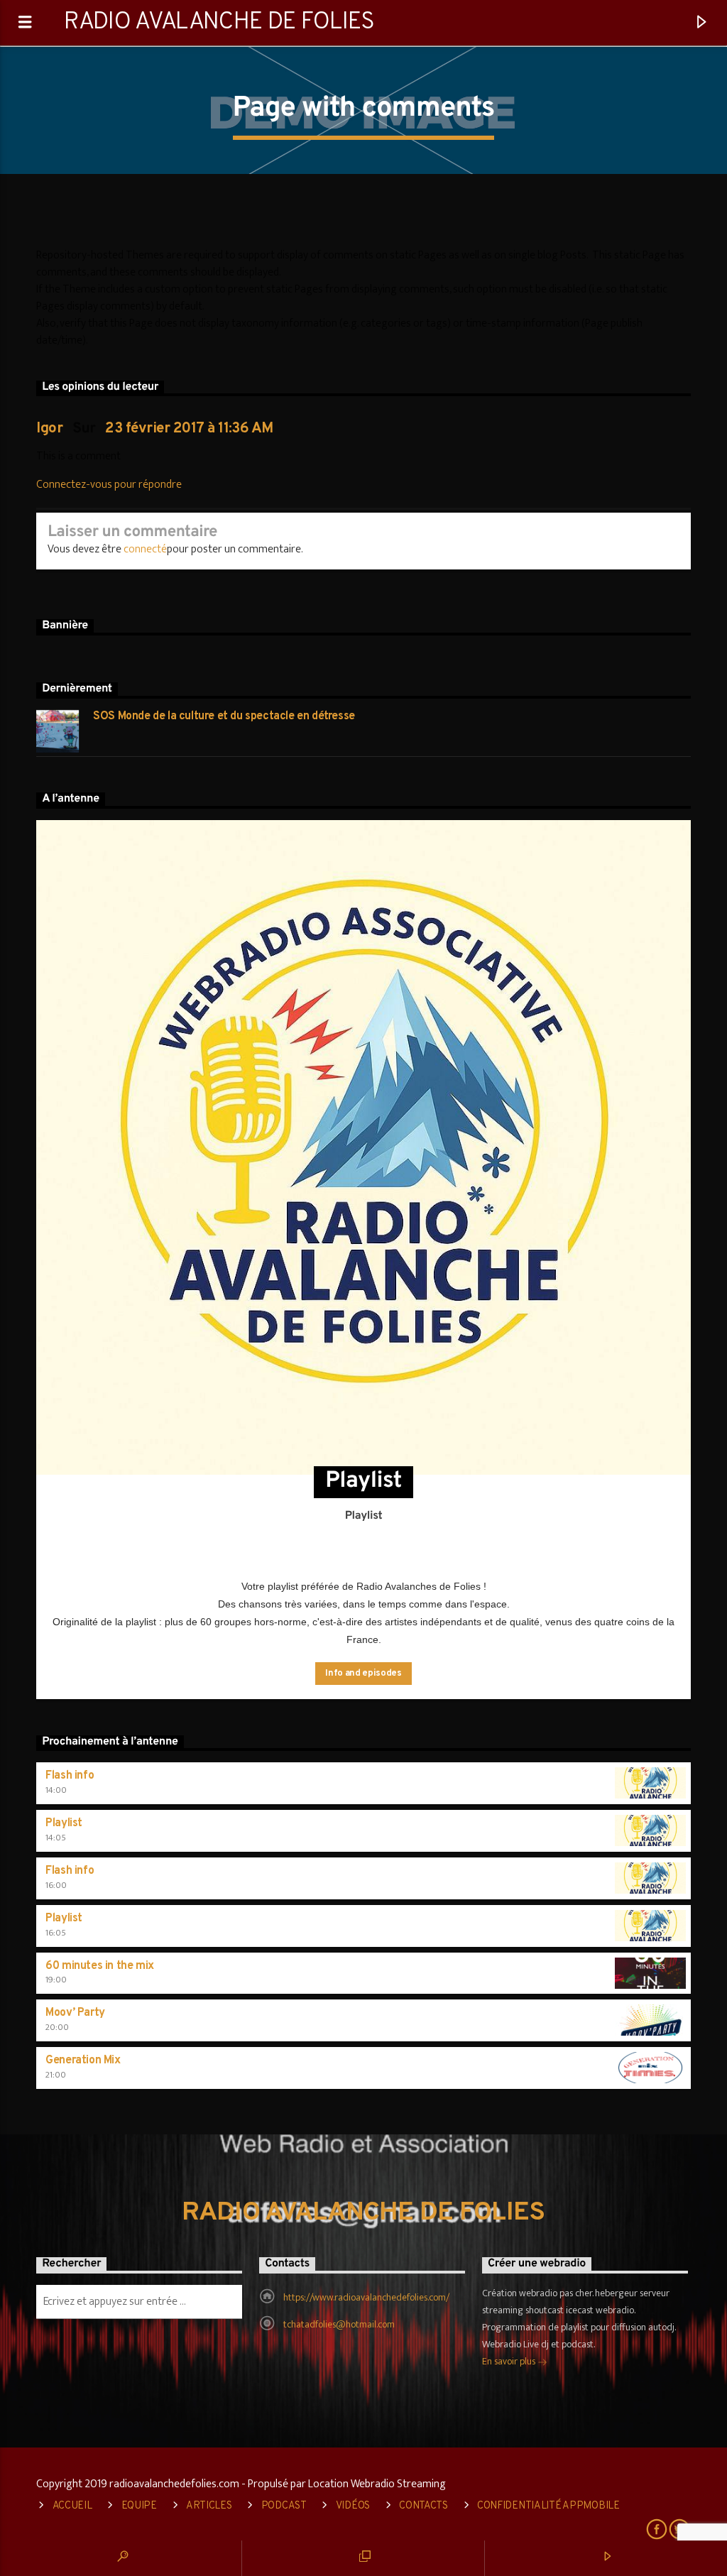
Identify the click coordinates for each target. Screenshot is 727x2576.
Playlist (64, 1823)
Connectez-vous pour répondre (109, 485)
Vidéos (353, 2506)
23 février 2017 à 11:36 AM (189, 429)
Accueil (72, 2506)
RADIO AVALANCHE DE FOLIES (219, 22)
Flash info (70, 1776)
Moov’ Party (75, 2013)
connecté (145, 549)
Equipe (139, 2506)
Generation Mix (83, 2061)
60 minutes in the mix (100, 1966)
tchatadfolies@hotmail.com (339, 2324)
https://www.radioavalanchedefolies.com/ (366, 2297)
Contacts (423, 2506)
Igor (49, 429)
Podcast (284, 2506)
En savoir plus (510, 2361)
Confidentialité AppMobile (548, 2506)
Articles (209, 2506)
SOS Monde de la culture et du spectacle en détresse (224, 717)
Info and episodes (363, 1674)
